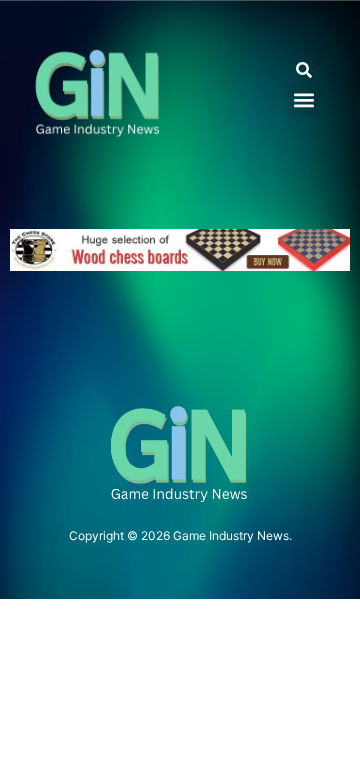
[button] (303, 70)
